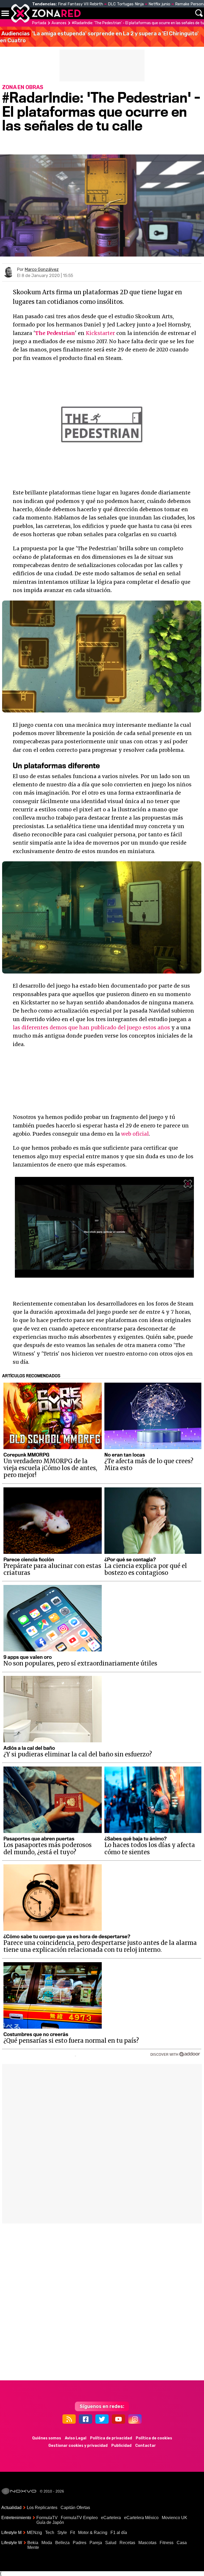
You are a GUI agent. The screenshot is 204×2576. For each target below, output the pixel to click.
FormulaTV (47, 2518)
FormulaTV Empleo (79, 2518)
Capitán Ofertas (75, 2508)
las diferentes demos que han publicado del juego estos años (91, 1027)
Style (62, 2533)
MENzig (34, 2533)
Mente (33, 2547)
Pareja (96, 2543)
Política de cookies (154, 2438)
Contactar (146, 2446)
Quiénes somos (47, 2438)
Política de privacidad (111, 2438)
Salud (111, 2543)
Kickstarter (100, 333)
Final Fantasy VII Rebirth (80, 4)
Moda (47, 2543)
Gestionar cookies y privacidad (78, 2446)
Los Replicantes (42, 2508)
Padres (80, 2543)
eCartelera (111, 2518)
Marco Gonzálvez (42, 269)
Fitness (167, 2543)
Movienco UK (175, 2518)
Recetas (127, 2543)
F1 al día (119, 2533)
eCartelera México (141, 2518)
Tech (50, 2533)
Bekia (33, 2543)
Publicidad (121, 2446)
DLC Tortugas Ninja (126, 4)
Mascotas (147, 2543)
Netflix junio (159, 4)
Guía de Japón (50, 2522)
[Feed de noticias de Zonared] (69, 2419)
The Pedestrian (55, 333)
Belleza (62, 2543)
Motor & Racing (93, 2533)
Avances (59, 23)
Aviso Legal (76, 2438)
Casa (182, 2543)
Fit (73, 2533)
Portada (39, 23)
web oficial (135, 1134)
